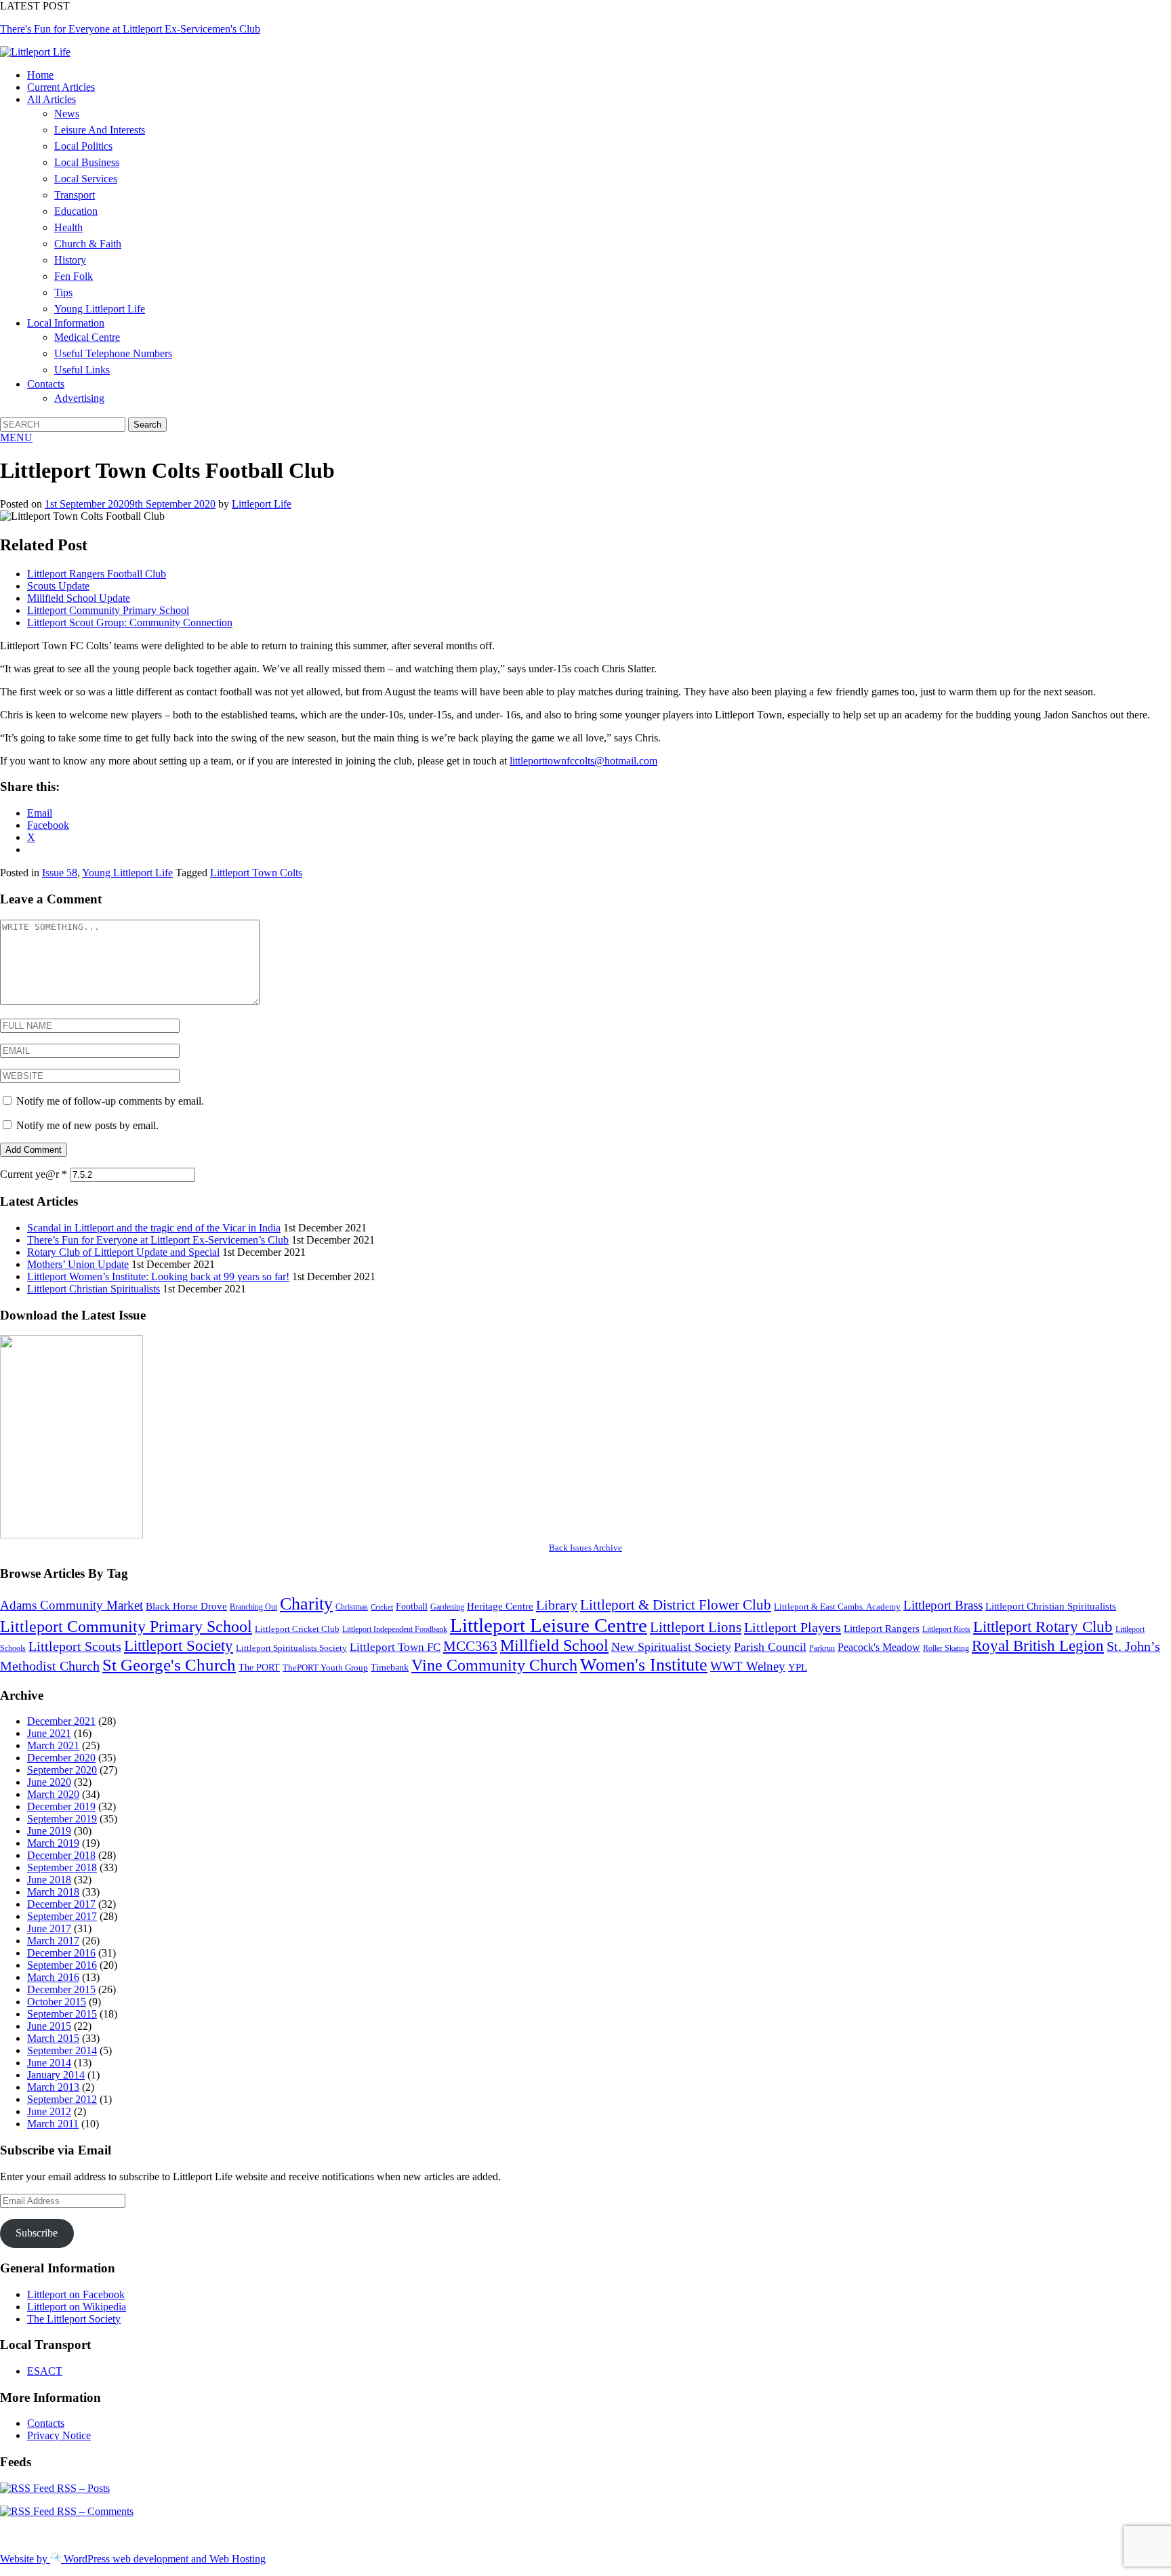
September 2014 (62, 2050)
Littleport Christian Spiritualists (94, 1289)
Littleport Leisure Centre (549, 1625)
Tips (63, 292)
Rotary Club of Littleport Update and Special (123, 1252)
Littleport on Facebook (76, 2294)
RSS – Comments (94, 2511)
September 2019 (62, 1819)
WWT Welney (748, 1666)
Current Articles (61, 87)
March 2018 (53, 1892)
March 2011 (53, 2124)
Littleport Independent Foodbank (395, 1629)
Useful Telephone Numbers (113, 353)
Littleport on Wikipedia (77, 2307)
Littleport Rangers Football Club (97, 574)
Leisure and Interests (100, 130)
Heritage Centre (500, 1606)
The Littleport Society (74, 2319)
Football (412, 1606)
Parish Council (770, 1647)
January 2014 (56, 2075)
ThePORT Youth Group (325, 1668)
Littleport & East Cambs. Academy (837, 1607)
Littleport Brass (943, 1605)
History (70, 260)
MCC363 (470, 1646)
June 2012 (49, 2111)
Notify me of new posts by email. (87, 1125)
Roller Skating (946, 1648)
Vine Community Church (494, 1665)
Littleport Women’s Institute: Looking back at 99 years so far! (158, 1276)
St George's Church (169, 1664)
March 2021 (53, 1745)
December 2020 (61, 1758)
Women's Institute (644, 1665)
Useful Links (82, 370)
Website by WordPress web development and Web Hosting (133, 2559)
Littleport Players (793, 1627)
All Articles (52, 99)
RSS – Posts (82, 2488)
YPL (798, 1667)
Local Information (66, 323)
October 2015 (57, 2002)
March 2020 (53, 1794)
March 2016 (53, 1977)
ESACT (45, 2371)
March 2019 (53, 1843)
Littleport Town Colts (256, 873)
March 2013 (53, 2087)
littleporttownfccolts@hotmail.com (583, 761)
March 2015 (53, 2038)
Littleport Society (179, 1646)
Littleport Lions (696, 1627)
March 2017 (53, 1941)
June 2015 (49, 2026)
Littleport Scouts (75, 1646)
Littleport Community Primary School (108, 610)
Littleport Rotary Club (1043, 1627)
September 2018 (62, 1867)
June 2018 (49, 1880)
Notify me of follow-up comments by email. (110, 1101)
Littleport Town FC (395, 1647)
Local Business (87, 162)
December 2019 (61, 1806)
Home (40, 75)
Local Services (86, 179)
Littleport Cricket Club (297, 1629)
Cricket (382, 1607)
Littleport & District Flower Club (676, 1605)
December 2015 (61, 1989)
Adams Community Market (71, 1605)
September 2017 (62, 1916)
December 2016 (61, 1953)
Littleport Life (262, 504)
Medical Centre (87, 337)
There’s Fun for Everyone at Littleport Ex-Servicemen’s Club (158, 1240)
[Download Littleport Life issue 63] (71, 1535)
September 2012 (62, 2099)
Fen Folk (74, 276)
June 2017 (49, 1928)
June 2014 (49, 2063)
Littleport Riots (946, 1629)
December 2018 (61, 1855)
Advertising (79, 398)
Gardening (447, 1607)
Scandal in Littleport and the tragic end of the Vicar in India (154, 1228)
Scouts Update (58, 586)
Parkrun (822, 1648)
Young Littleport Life (100, 309)
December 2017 (61, 1904)
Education (76, 211)
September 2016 (62, 1965)
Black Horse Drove (186, 1606)
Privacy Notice (59, 2435)
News (67, 114)
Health (68, 227)
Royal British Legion (1038, 1646)
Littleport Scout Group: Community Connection (130, 622)
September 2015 (62, 2014)
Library (557, 1605)
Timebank (390, 1667)
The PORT (259, 1667)
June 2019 (49, 1831)
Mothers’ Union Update (78, 1264)
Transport (75, 195)
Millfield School (554, 1645)
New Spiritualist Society (671, 1647)
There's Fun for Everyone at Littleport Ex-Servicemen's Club (130, 29)
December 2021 (61, 1721)
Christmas (352, 1607)
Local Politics (83, 146)
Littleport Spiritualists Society (291, 1648)
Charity (306, 1604)
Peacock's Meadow (879, 1648)
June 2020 (49, 1782)
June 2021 (49, 1733)
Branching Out (253, 1607)
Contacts (46, 384)
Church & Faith (88, 244)
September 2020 (62, 1770)
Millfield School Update (79, 598)
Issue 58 (60, 873)
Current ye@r (34, 1174)
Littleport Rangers (882, 1628)
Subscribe (37, 2233)
